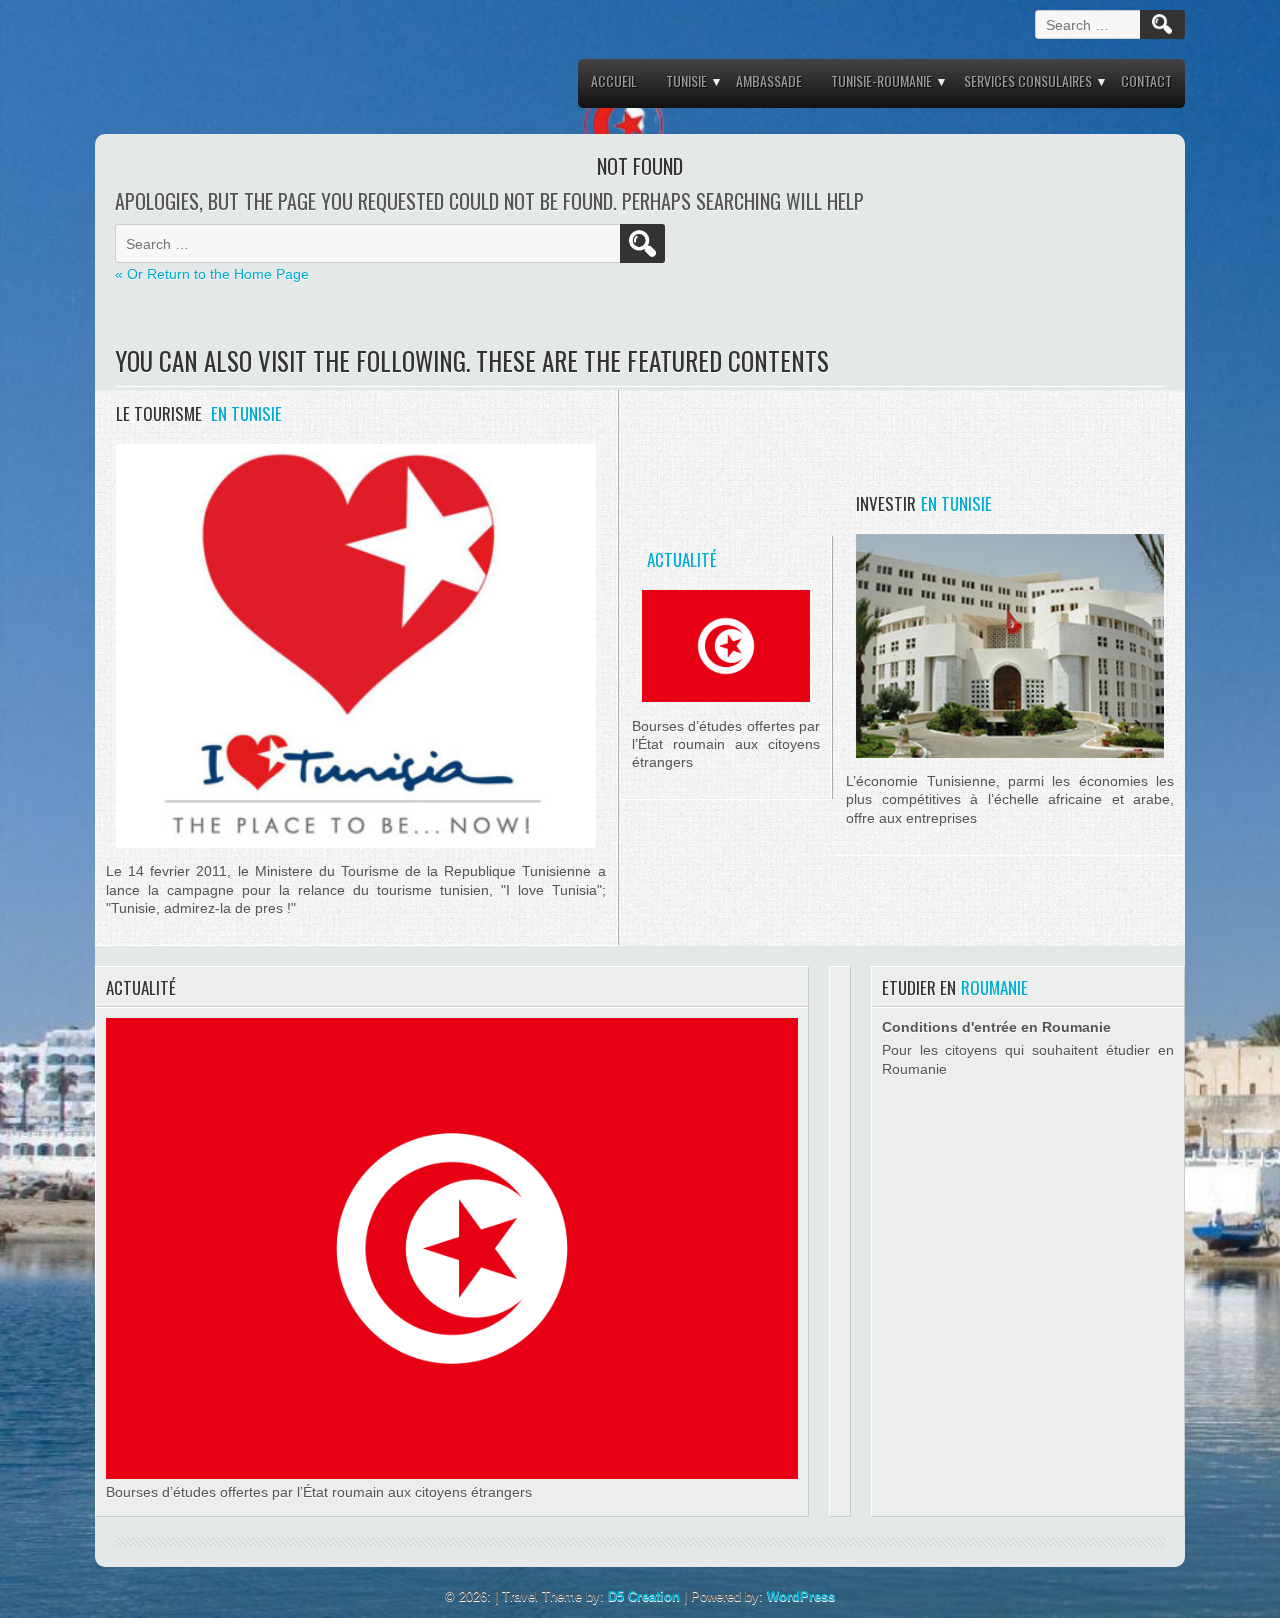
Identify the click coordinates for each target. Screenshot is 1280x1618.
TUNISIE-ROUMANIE (881, 80)
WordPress (801, 1596)
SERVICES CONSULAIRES (1028, 80)
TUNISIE (686, 80)
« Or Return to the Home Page (212, 274)
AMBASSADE (769, 80)
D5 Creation (644, 1596)
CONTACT (1146, 80)
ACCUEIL (614, 80)
